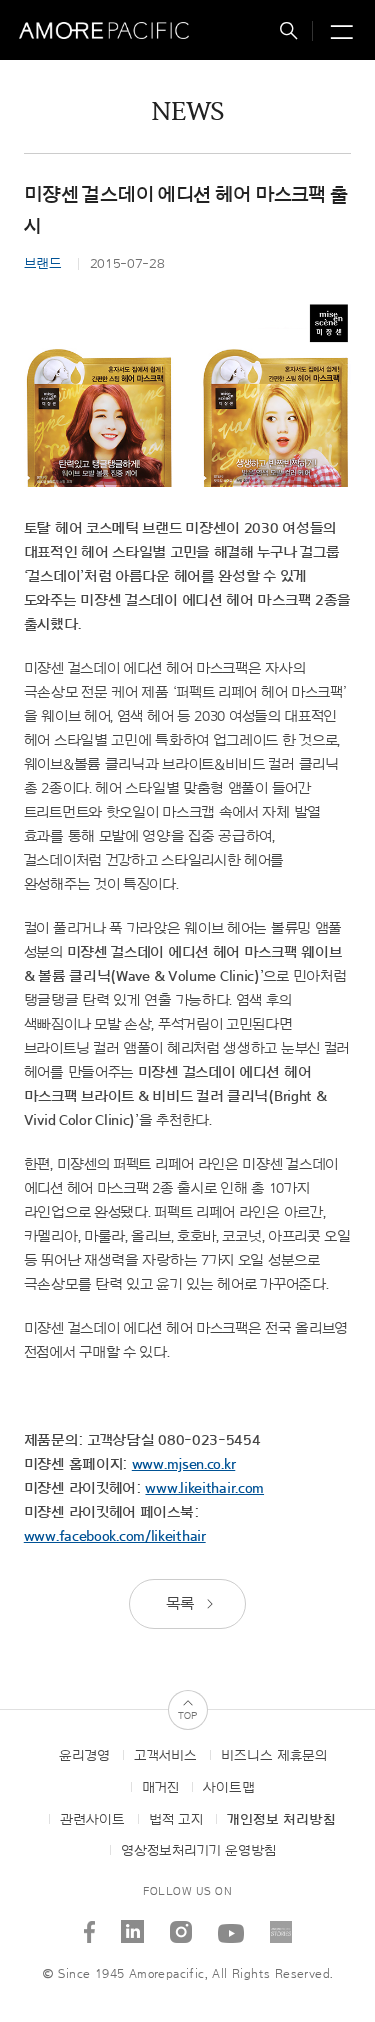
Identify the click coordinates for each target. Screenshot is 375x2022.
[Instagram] (180, 1924)
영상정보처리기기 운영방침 (198, 1851)
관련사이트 (92, 1820)
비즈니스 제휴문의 (274, 1756)
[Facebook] (89, 1924)
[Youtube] (230, 1924)
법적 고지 (176, 1820)
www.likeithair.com (204, 1488)
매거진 (160, 1788)
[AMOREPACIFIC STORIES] (280, 1924)
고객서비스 (165, 1756)
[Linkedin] (132, 1924)
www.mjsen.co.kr (184, 1464)
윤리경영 (84, 1756)
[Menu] (339, 33)
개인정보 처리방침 (281, 1820)
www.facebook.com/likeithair (115, 1536)
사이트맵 (229, 1788)
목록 (182, 1604)
